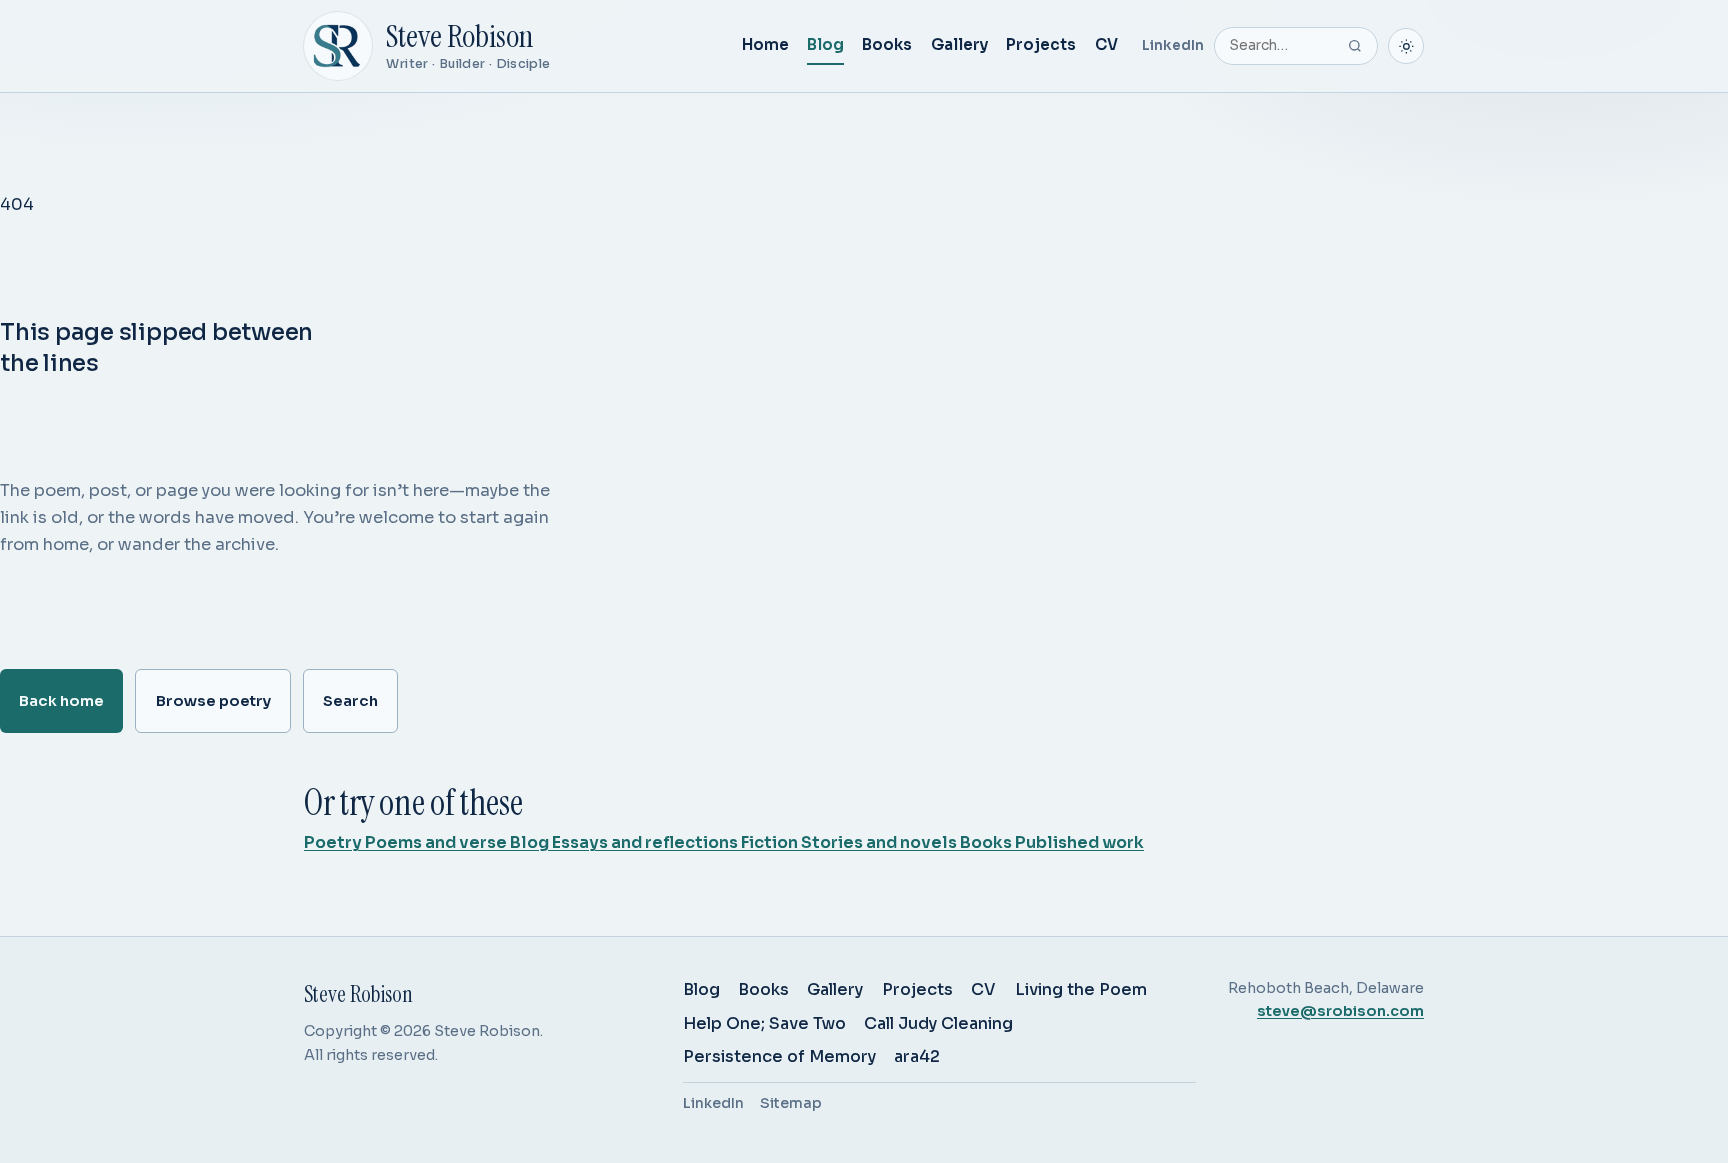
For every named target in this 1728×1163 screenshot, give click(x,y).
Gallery (959, 44)
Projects (1041, 44)
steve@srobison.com (1340, 1011)
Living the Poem (1081, 989)
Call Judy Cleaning (938, 1023)
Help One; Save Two (764, 1023)
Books (887, 44)
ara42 (917, 1056)
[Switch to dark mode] (1406, 46)
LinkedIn (1173, 45)
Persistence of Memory (779, 1056)
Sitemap (791, 1103)
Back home (61, 701)
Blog (825, 44)
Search (350, 701)
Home (765, 44)
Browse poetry (213, 701)
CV (1106, 44)
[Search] (1355, 46)
